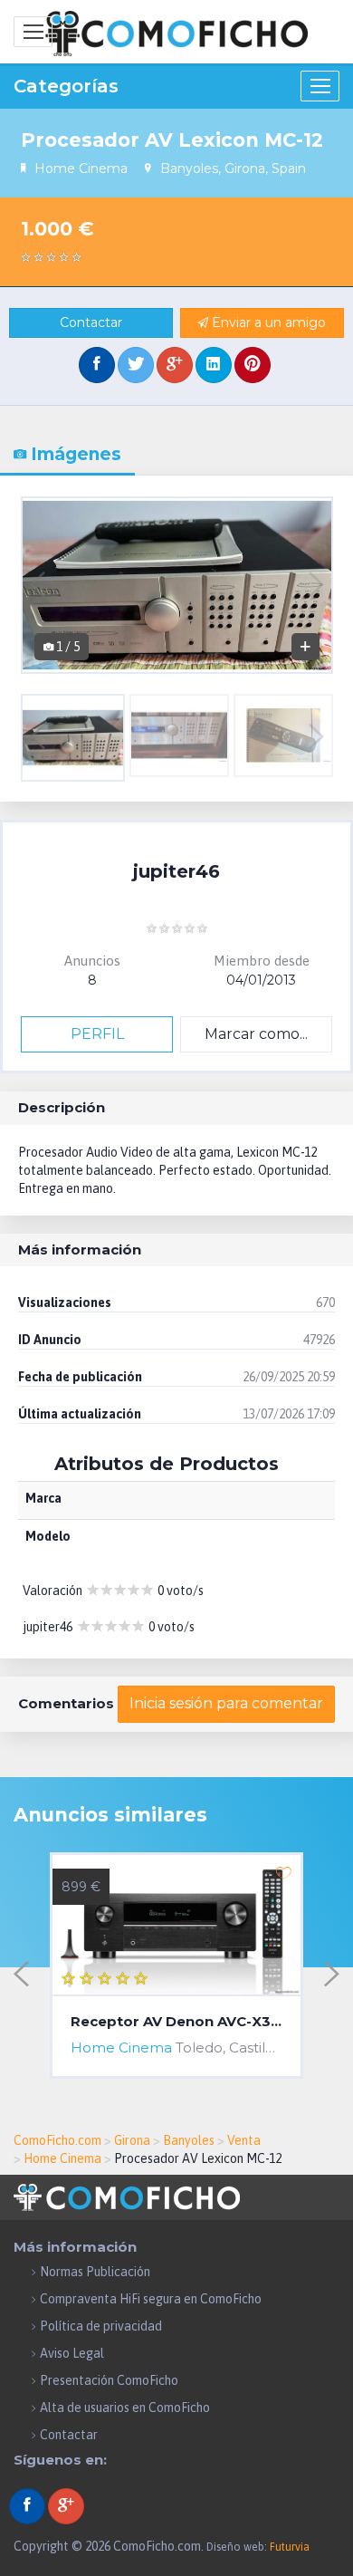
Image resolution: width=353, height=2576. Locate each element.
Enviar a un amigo (267, 322)
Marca (43, 1498)
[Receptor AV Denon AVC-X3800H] (176, 1926)
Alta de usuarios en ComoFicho (125, 2408)
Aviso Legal (72, 2353)
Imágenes (74, 454)
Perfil (97, 1034)
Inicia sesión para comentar (226, 1703)
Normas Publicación (95, 2272)
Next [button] (316, 585)
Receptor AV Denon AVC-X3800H (176, 2022)
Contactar (91, 322)
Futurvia (290, 2547)
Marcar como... (256, 1034)
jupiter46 (176, 871)
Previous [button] (38, 585)
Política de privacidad (101, 2326)
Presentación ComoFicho (109, 2380)
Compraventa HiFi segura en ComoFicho (151, 2299)
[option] (177, 585)
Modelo (48, 1536)
